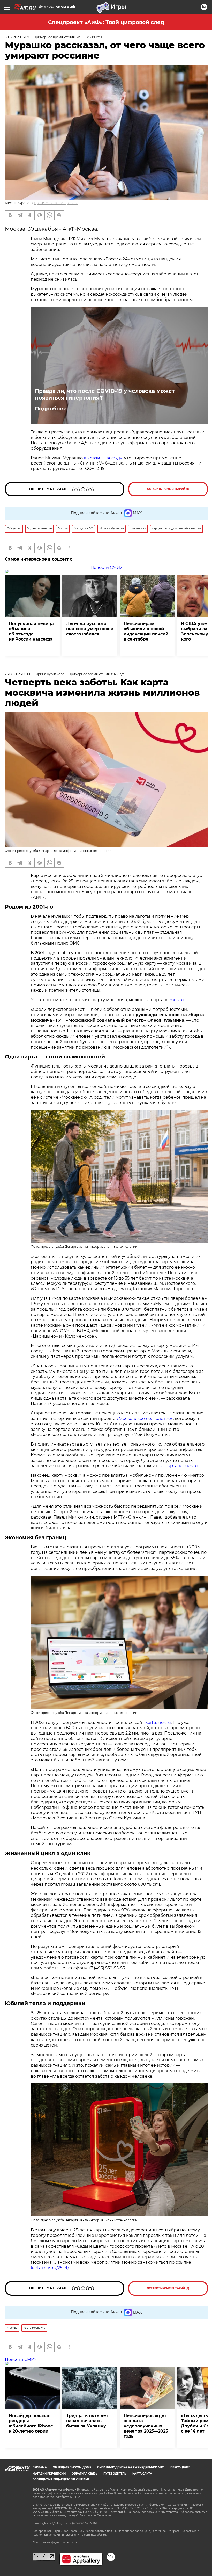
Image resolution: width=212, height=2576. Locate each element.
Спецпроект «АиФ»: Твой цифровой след (106, 22)
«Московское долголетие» (145, 1418)
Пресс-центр (180, 2467)
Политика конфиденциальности (55, 2542)
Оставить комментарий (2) (168, 2288)
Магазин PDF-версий (49, 2474)
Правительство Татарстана (56, 203)
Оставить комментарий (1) (168, 489)
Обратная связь (85, 2474)
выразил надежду (103, 458)
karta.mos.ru (158, 1722)
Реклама (40, 2467)
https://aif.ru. (99, 2535)
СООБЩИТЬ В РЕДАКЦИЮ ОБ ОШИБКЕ (61, 2480)
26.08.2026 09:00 (18, 674)
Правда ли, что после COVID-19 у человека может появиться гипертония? (105, 394)
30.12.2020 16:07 (17, 37)
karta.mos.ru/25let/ (50, 2268)
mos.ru (177, 1000)
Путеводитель (115, 2474)
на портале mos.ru (178, 1466)
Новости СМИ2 (106, 567)
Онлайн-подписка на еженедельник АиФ (131, 2467)
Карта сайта (142, 2474)
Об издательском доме (72, 2467)
